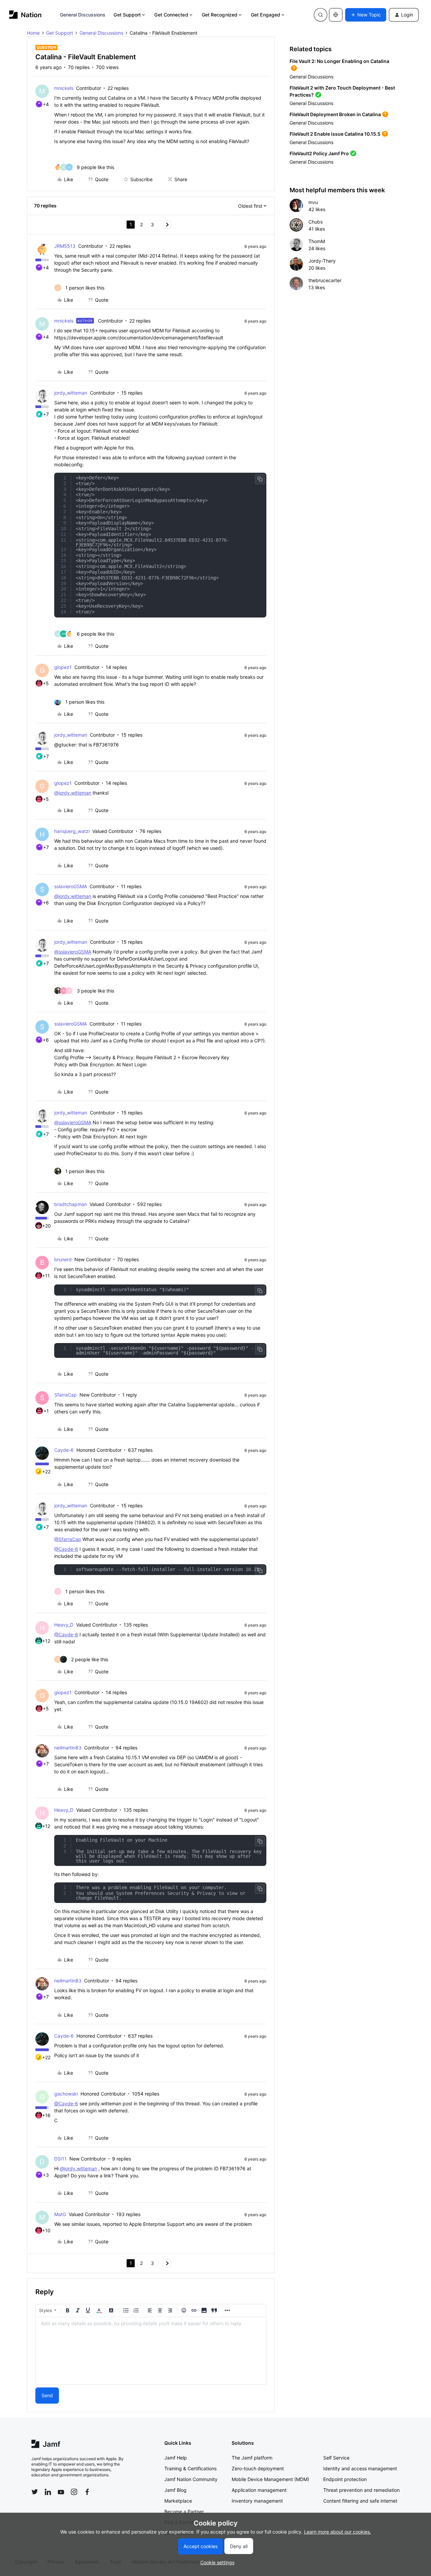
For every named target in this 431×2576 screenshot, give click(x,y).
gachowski (66, 2094)
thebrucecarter (325, 280)
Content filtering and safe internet (360, 2501)
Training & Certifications (190, 2468)
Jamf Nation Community (191, 2479)
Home (33, 33)
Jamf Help (176, 2458)
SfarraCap (65, 1395)
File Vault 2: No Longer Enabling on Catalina (339, 61)
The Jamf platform (252, 2458)
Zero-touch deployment (258, 2468)
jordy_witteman (71, 393)
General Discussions (83, 15)
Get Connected (171, 15)
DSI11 (60, 2159)
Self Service (336, 2458)
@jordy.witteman (73, 793)
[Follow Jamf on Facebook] (87, 2492)
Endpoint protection (345, 2479)
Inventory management (257, 2501)
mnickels (64, 88)
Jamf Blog (175, 2490)
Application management (259, 2490)
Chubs (316, 222)
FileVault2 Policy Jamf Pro (319, 153)
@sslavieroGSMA (73, 952)
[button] (366, 15)
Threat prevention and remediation (361, 2490)
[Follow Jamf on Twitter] (35, 2492)
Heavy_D (64, 1625)
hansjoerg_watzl (72, 831)
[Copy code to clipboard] (260, 479)
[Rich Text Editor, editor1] (151, 2351)
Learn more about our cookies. (338, 2532)
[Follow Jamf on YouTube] (61, 2492)
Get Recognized (220, 15)
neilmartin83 (68, 1748)
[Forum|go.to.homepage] (25, 15)
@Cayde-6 (66, 1549)
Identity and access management (360, 2468)
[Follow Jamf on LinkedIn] (48, 2492)
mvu (313, 202)
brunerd (63, 1259)
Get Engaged (266, 15)
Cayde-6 (64, 1450)
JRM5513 (65, 246)
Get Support (127, 15)
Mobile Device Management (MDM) (270, 2479)
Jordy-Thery (322, 261)
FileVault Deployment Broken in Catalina (335, 114)
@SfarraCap (68, 1539)
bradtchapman (71, 1204)
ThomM (317, 241)
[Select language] (336, 15)
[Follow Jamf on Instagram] (74, 2492)
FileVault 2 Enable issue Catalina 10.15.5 (335, 134)
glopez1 (63, 667)
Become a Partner (184, 2512)
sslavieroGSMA (71, 886)
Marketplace (178, 2501)
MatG (60, 2214)
